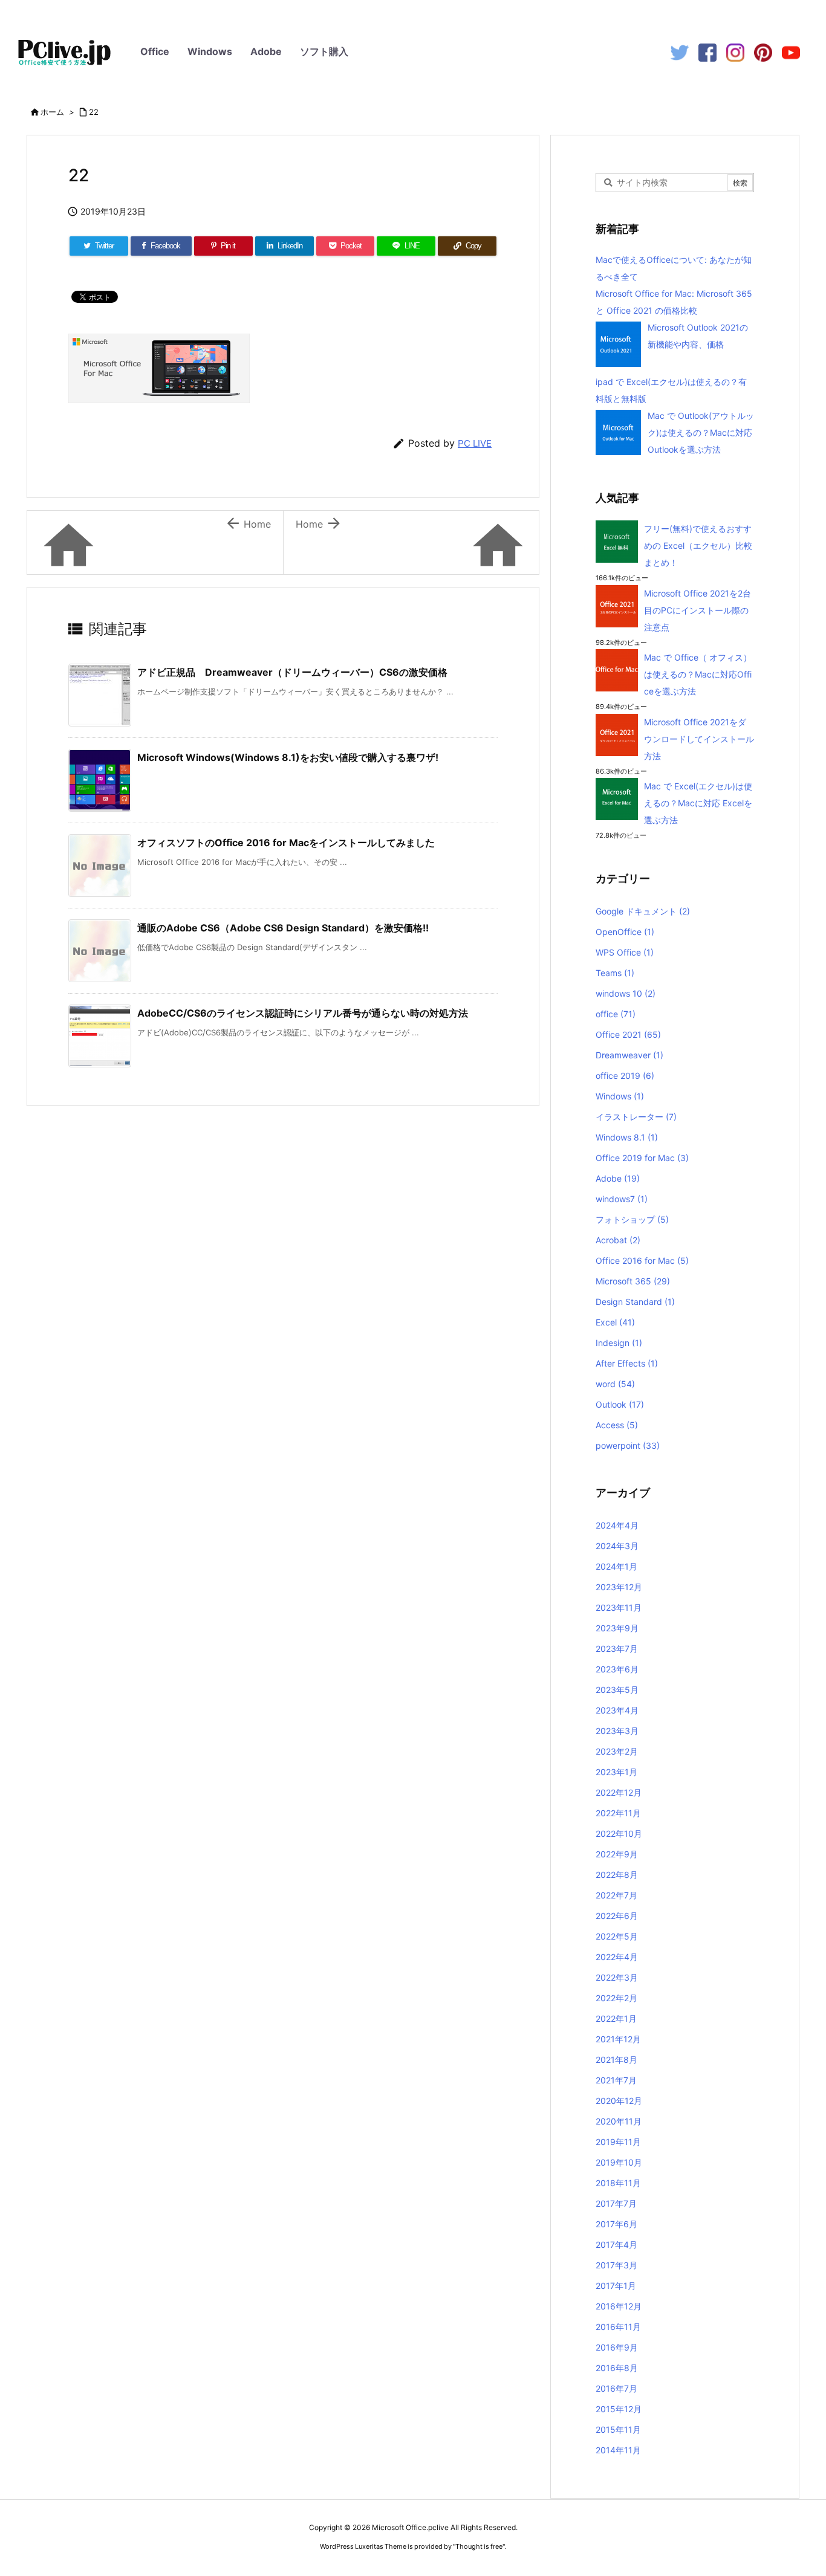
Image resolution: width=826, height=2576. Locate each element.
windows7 (622, 1199)
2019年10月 (619, 2162)
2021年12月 (618, 2039)
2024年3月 (617, 1546)
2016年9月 (617, 2347)
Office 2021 (628, 1034)
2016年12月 (619, 2306)
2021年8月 (616, 2060)
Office (155, 51)
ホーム (52, 112)
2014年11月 (618, 2450)
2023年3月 (617, 1731)
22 (94, 112)
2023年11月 (619, 1607)
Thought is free (479, 2546)
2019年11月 (618, 2142)
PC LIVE (475, 443)
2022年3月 (617, 1977)
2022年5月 (617, 1936)
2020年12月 (619, 2101)
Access (617, 1425)
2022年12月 (619, 1792)
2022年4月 (617, 1957)
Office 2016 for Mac (642, 1260)
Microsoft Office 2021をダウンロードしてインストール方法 (699, 739)
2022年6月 (617, 1916)
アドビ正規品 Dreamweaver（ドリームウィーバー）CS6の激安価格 (292, 672)
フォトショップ (632, 1219)
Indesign (619, 1343)
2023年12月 (619, 1587)
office (616, 1014)
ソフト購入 (324, 51)
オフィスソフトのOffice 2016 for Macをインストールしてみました (286, 843)
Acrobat (618, 1240)
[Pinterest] (763, 52)
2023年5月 (617, 1690)
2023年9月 (617, 1628)
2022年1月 (616, 2018)
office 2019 (625, 1076)
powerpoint (628, 1445)
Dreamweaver (629, 1055)
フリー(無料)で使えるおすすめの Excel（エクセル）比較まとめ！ (698, 545)
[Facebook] (707, 52)
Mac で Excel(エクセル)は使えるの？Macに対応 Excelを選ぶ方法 (698, 803)
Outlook (620, 1404)
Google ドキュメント (643, 911)
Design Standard (635, 1302)
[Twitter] (680, 52)
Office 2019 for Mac (642, 1158)
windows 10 (626, 993)
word (615, 1384)
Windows (210, 51)
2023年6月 (617, 1669)
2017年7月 (616, 2203)
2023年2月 (617, 1751)
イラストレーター (636, 1117)
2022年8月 (617, 1875)
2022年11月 (618, 1813)
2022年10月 (619, 1833)
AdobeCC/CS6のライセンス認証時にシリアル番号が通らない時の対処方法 (303, 1013)
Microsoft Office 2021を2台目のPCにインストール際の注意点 (698, 610)
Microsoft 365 (633, 1281)
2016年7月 (616, 2388)
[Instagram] (735, 52)
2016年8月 (617, 2368)
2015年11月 (618, 2429)
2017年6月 (616, 2224)
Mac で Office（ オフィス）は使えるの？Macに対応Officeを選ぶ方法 (698, 674)
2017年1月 (616, 2286)
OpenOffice (625, 932)
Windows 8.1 (627, 1137)
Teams (615, 973)
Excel (615, 1322)
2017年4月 (616, 2244)
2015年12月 (619, 2409)
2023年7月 (617, 1649)
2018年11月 (618, 2183)
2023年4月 (617, 1710)
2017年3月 (616, 2265)
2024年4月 (617, 1525)
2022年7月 (616, 1895)
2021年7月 (616, 2080)
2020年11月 (619, 2121)
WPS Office (625, 952)
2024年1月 (616, 1566)
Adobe (266, 51)
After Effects (627, 1363)
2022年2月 (616, 1998)
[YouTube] (791, 52)
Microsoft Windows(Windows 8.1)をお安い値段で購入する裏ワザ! (288, 757)
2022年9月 (617, 1854)
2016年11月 (618, 2327)
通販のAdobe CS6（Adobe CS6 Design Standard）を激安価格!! (283, 928)
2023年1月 (616, 1772)
